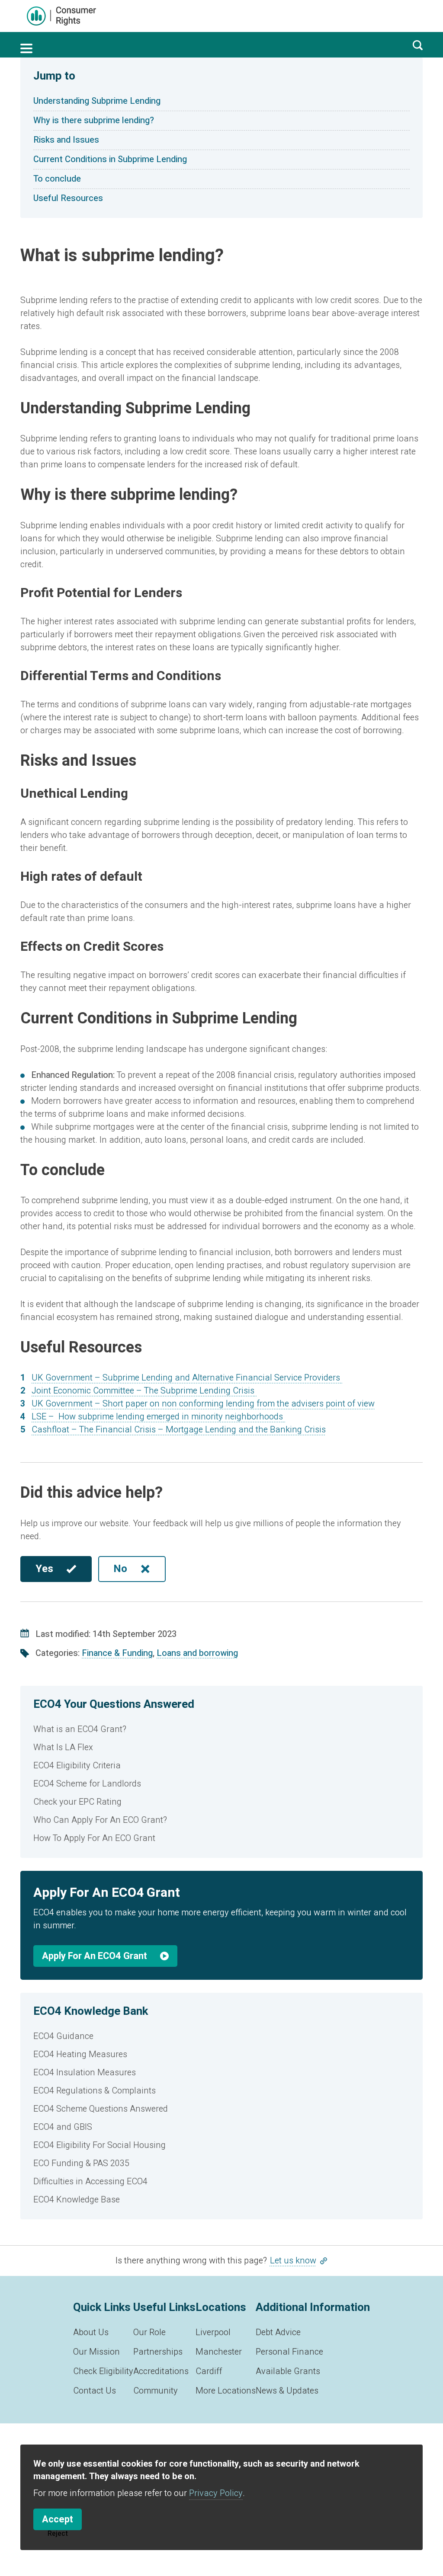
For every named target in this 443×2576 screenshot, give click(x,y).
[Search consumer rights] (417, 45)
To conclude (57, 179)
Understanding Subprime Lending (97, 101)
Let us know (293, 2261)
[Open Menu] (26, 48)
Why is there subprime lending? (94, 120)
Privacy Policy (216, 2493)
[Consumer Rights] (61, 16)
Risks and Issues (66, 140)
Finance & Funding (117, 1653)
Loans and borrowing (197, 1653)
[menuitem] (221, 1729)
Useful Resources (68, 198)
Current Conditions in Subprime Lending (110, 159)
